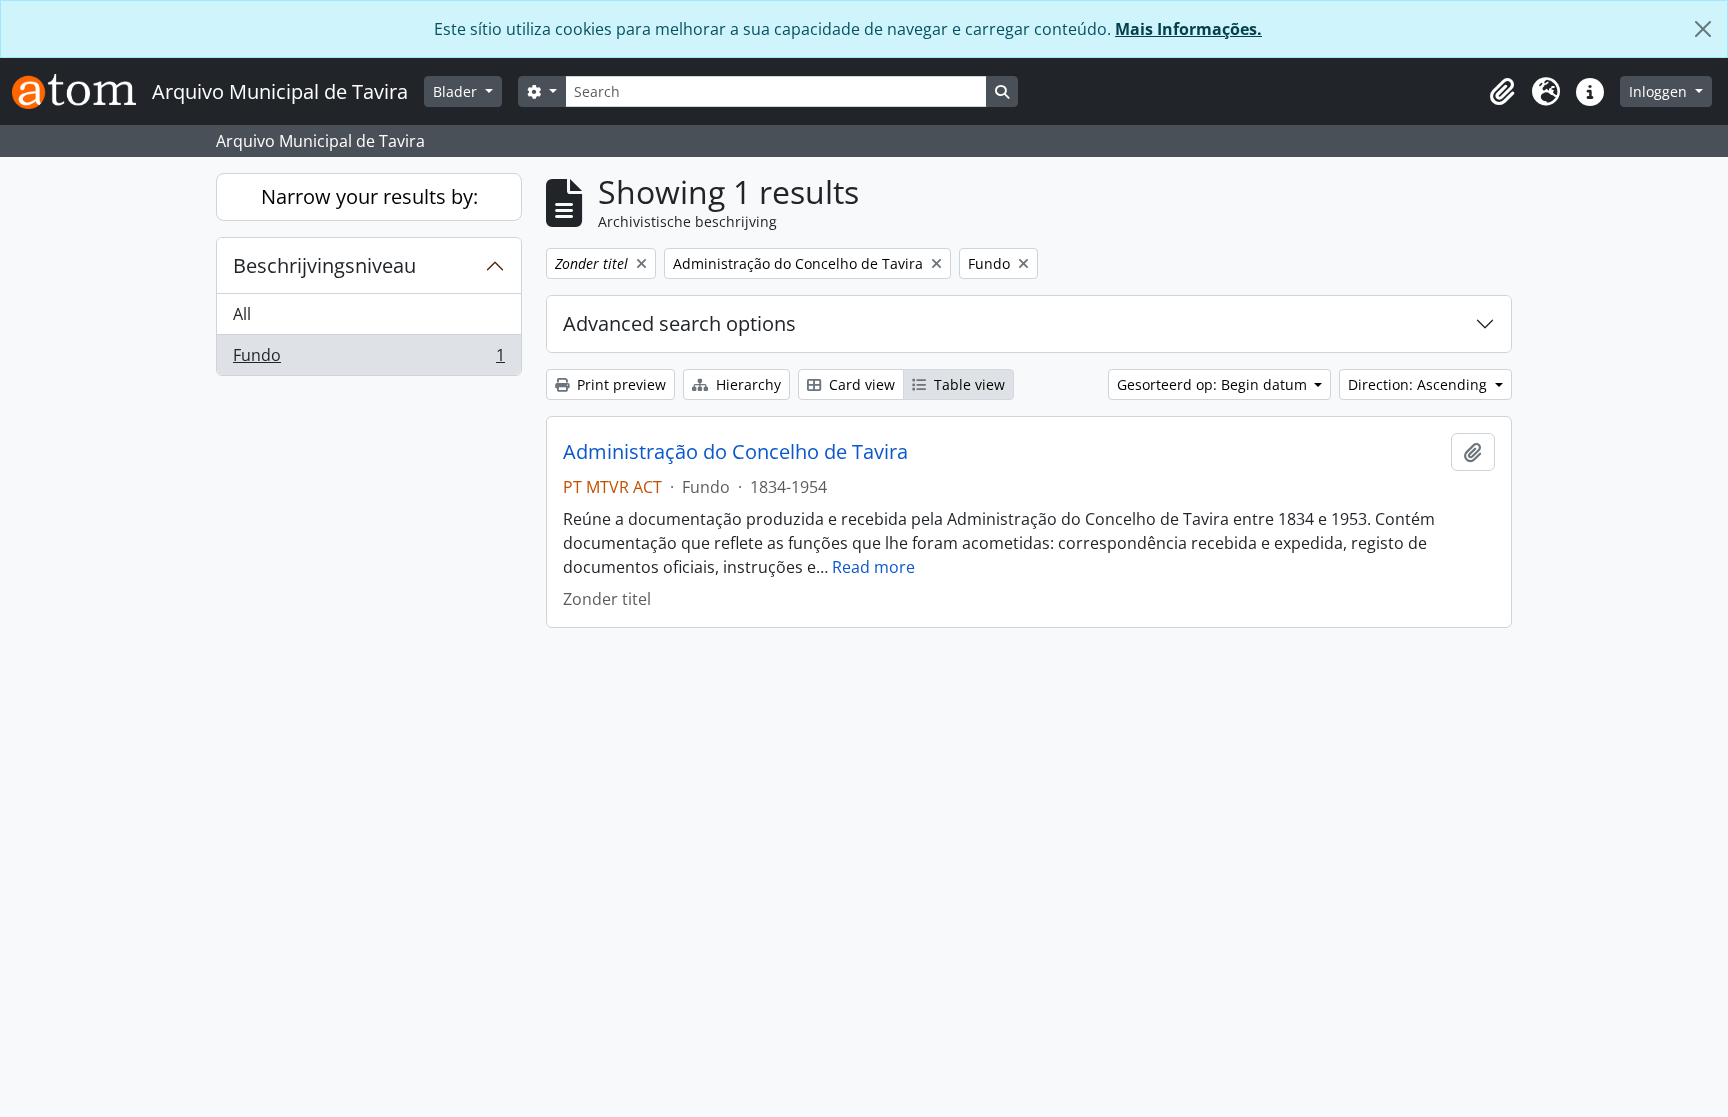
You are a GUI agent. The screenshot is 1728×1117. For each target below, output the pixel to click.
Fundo (368, 359)
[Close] (1703, 29)
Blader (457, 91)
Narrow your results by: (369, 196)
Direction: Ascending (1419, 384)
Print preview (619, 384)
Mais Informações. (1188, 29)
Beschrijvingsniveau (324, 265)
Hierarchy (746, 384)
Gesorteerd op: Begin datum (1214, 384)
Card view (860, 384)
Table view (967, 384)
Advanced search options (679, 323)
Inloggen (1660, 91)
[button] (1502, 92)
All (242, 314)
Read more (873, 567)
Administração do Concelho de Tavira (735, 452)
